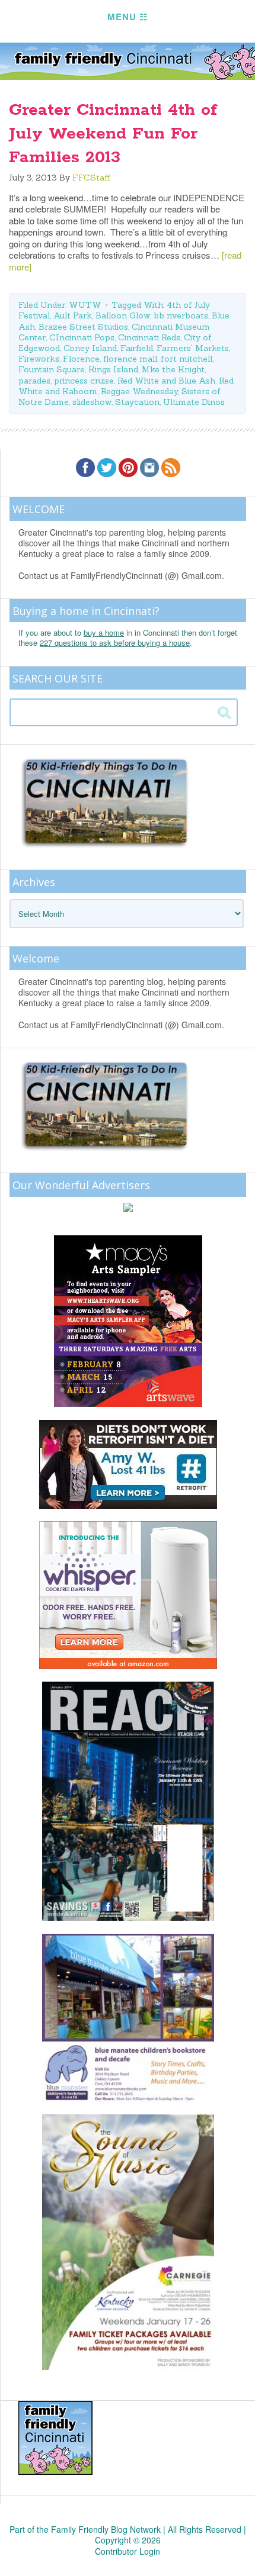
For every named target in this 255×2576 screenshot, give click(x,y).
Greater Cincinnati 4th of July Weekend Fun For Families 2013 (113, 134)
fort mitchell (187, 359)
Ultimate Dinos (194, 402)
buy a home (104, 632)
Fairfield (137, 348)
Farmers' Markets (193, 348)
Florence (81, 359)
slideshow (92, 402)
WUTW (85, 305)
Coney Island (90, 348)
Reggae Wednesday (139, 391)
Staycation (137, 402)
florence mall (130, 359)
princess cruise (84, 381)
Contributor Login (128, 2551)
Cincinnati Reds (149, 337)
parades (34, 381)
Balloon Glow (123, 315)
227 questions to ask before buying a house (115, 643)
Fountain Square (52, 369)
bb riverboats (181, 315)
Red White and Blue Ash (166, 381)
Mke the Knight (173, 369)
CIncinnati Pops (82, 337)
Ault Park (73, 315)
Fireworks (39, 359)
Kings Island (113, 369)
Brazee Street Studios (83, 327)
